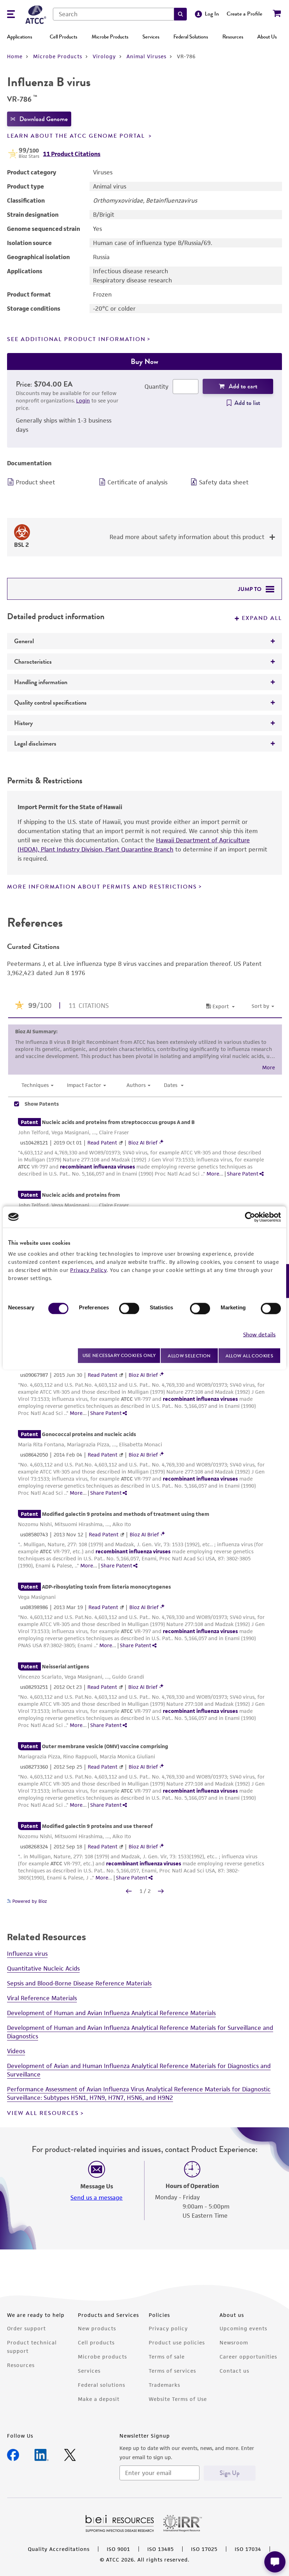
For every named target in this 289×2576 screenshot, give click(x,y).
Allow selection (189, 1355)
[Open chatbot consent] (275, 2562)
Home (15, 56)
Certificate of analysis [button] (137, 482)
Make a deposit (99, 2399)
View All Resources (43, 2113)
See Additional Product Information (76, 339)
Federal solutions (102, 2385)
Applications (20, 37)
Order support (26, 2328)
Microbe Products (110, 37)
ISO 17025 (204, 2549)
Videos (16, 2051)
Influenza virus (27, 1954)
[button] (180, 14)
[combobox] (113, 14)
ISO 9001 (118, 2549)
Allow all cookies (249, 1355)
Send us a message (97, 2198)
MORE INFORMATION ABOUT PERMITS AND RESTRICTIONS (102, 887)
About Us (267, 37)
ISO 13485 (161, 2549)
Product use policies (177, 2342)
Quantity (156, 387)
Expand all (262, 618)
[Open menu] (11, 15)
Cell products (96, 2342)
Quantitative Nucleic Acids (43, 1968)
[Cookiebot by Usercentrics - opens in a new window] (250, 1217)
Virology (104, 56)
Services (151, 37)
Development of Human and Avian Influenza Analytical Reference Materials (111, 2013)
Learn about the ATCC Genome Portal (77, 136)
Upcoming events (243, 2328)
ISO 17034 (248, 2549)
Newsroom (234, 2342)
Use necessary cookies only (119, 1355)
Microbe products (102, 2357)
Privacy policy (168, 2328)
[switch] (129, 1308)
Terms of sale (167, 2357)
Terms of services (172, 2371)
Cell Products (63, 37)
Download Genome (44, 119)
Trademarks (164, 2385)
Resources (233, 37)
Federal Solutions (191, 37)
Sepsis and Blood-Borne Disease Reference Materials (79, 1983)
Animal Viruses (146, 56)
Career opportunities (248, 2357)
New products (97, 2328)
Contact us (234, 2371)
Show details (259, 1335)
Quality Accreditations (59, 2549)
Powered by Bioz (29, 1901)
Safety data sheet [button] (224, 482)
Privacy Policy (88, 1270)
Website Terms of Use (178, 2399)
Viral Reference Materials (42, 1998)
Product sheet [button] (35, 482)
